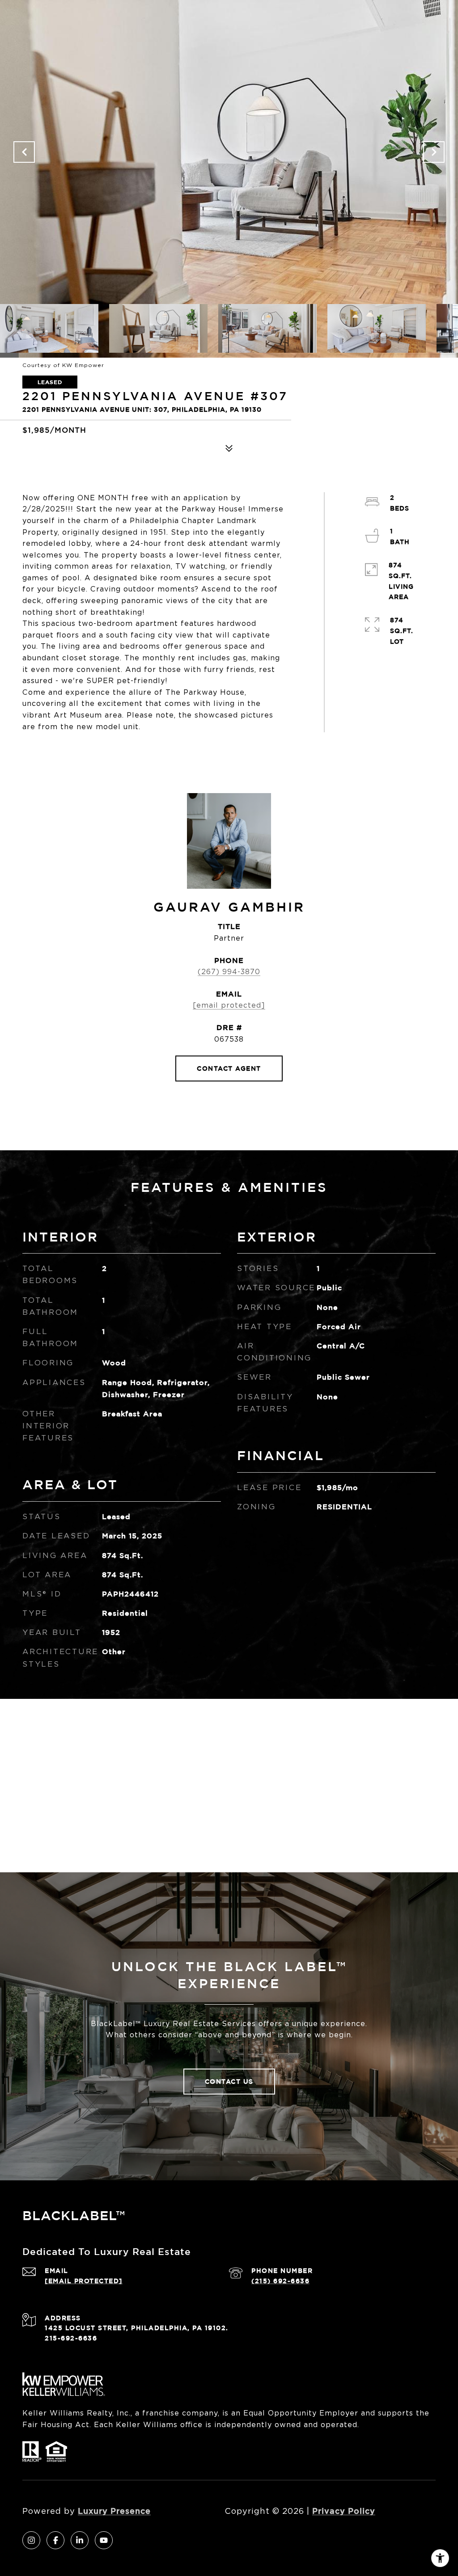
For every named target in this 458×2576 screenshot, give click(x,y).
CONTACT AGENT (229, 1068)
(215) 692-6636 (280, 2281)
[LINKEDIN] (80, 2540)
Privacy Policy (344, 2511)
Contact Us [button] (229, 2081)
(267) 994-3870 (229, 972)
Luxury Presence (114, 2511)
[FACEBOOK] (55, 2540)
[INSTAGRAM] (31, 2540)
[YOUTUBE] (104, 2540)
